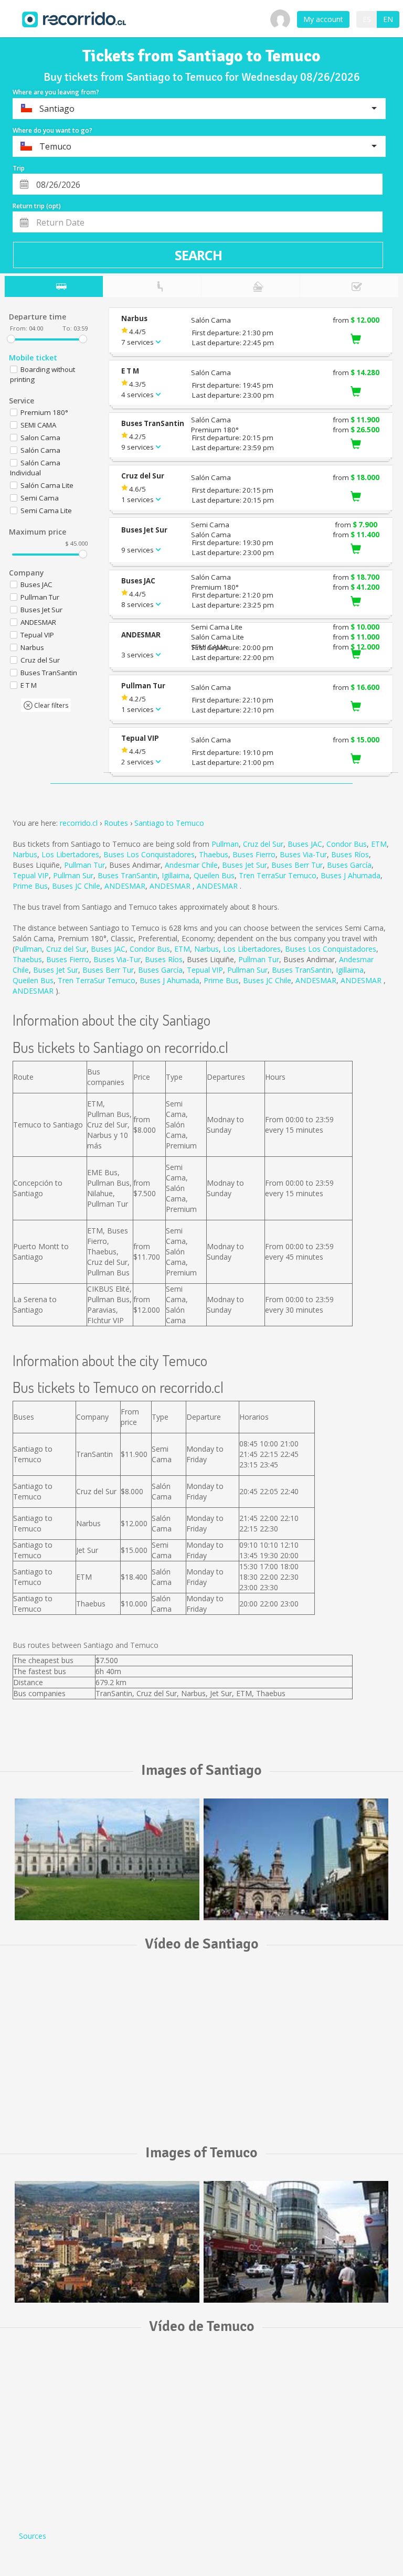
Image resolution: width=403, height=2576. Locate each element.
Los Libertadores (70, 854)
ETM (379, 844)
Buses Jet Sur (245, 865)
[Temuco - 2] (296, 2242)
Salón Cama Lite (47, 485)
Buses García (349, 865)
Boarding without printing (43, 374)
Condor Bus (347, 844)
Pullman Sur (73, 875)
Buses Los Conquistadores (149, 854)
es (367, 19)
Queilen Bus (214, 875)
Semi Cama (40, 498)
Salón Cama (40, 450)
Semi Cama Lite (46, 510)
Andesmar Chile (191, 865)
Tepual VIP (31, 875)
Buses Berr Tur (297, 865)
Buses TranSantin (128, 875)
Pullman (225, 844)
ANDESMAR (125, 886)
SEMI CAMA (38, 425)
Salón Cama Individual (35, 468)
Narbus (25, 854)
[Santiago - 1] (107, 1859)
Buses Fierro (254, 854)
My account (323, 19)
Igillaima (176, 875)
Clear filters (50, 705)
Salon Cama (40, 438)
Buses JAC (305, 844)
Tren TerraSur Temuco (278, 875)
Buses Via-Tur (303, 854)
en (388, 19)
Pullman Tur (84, 865)
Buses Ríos (350, 854)
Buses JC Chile (76, 886)
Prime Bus (30, 886)
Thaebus (214, 854)
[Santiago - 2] (296, 1859)
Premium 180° (44, 412)
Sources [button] (33, 2536)
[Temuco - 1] (107, 2242)
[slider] (11, 339)
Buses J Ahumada (351, 875)
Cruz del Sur (263, 844)
